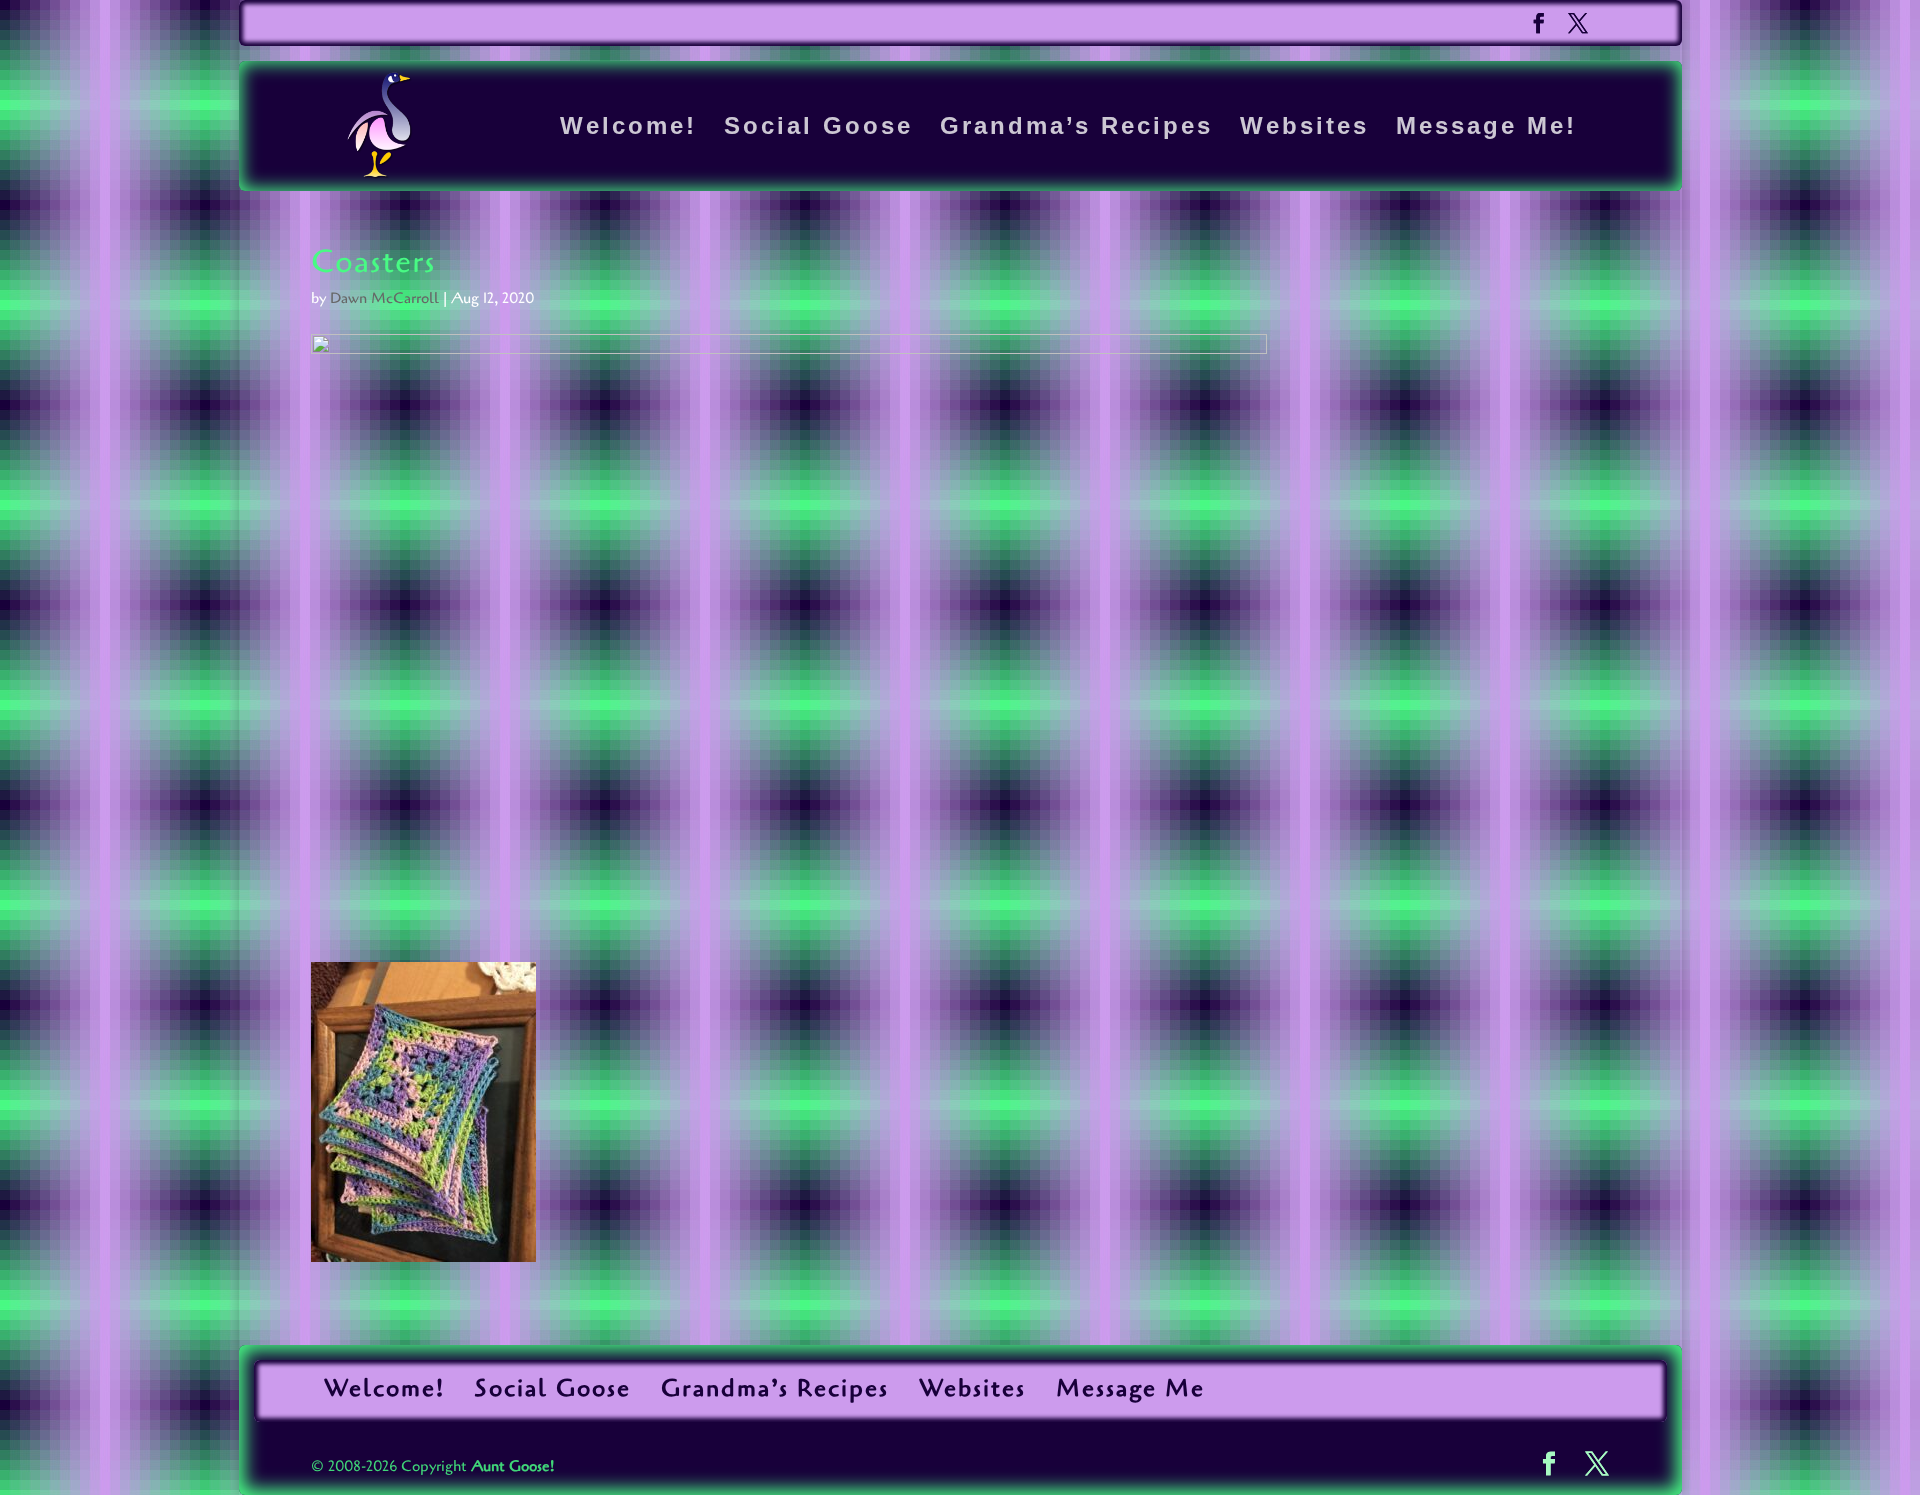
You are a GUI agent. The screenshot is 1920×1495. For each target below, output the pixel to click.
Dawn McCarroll (384, 298)
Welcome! (628, 129)
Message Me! (1486, 129)
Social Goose (818, 129)
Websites (1304, 129)
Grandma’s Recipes (1076, 129)
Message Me (1130, 1388)
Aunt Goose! (512, 1466)
